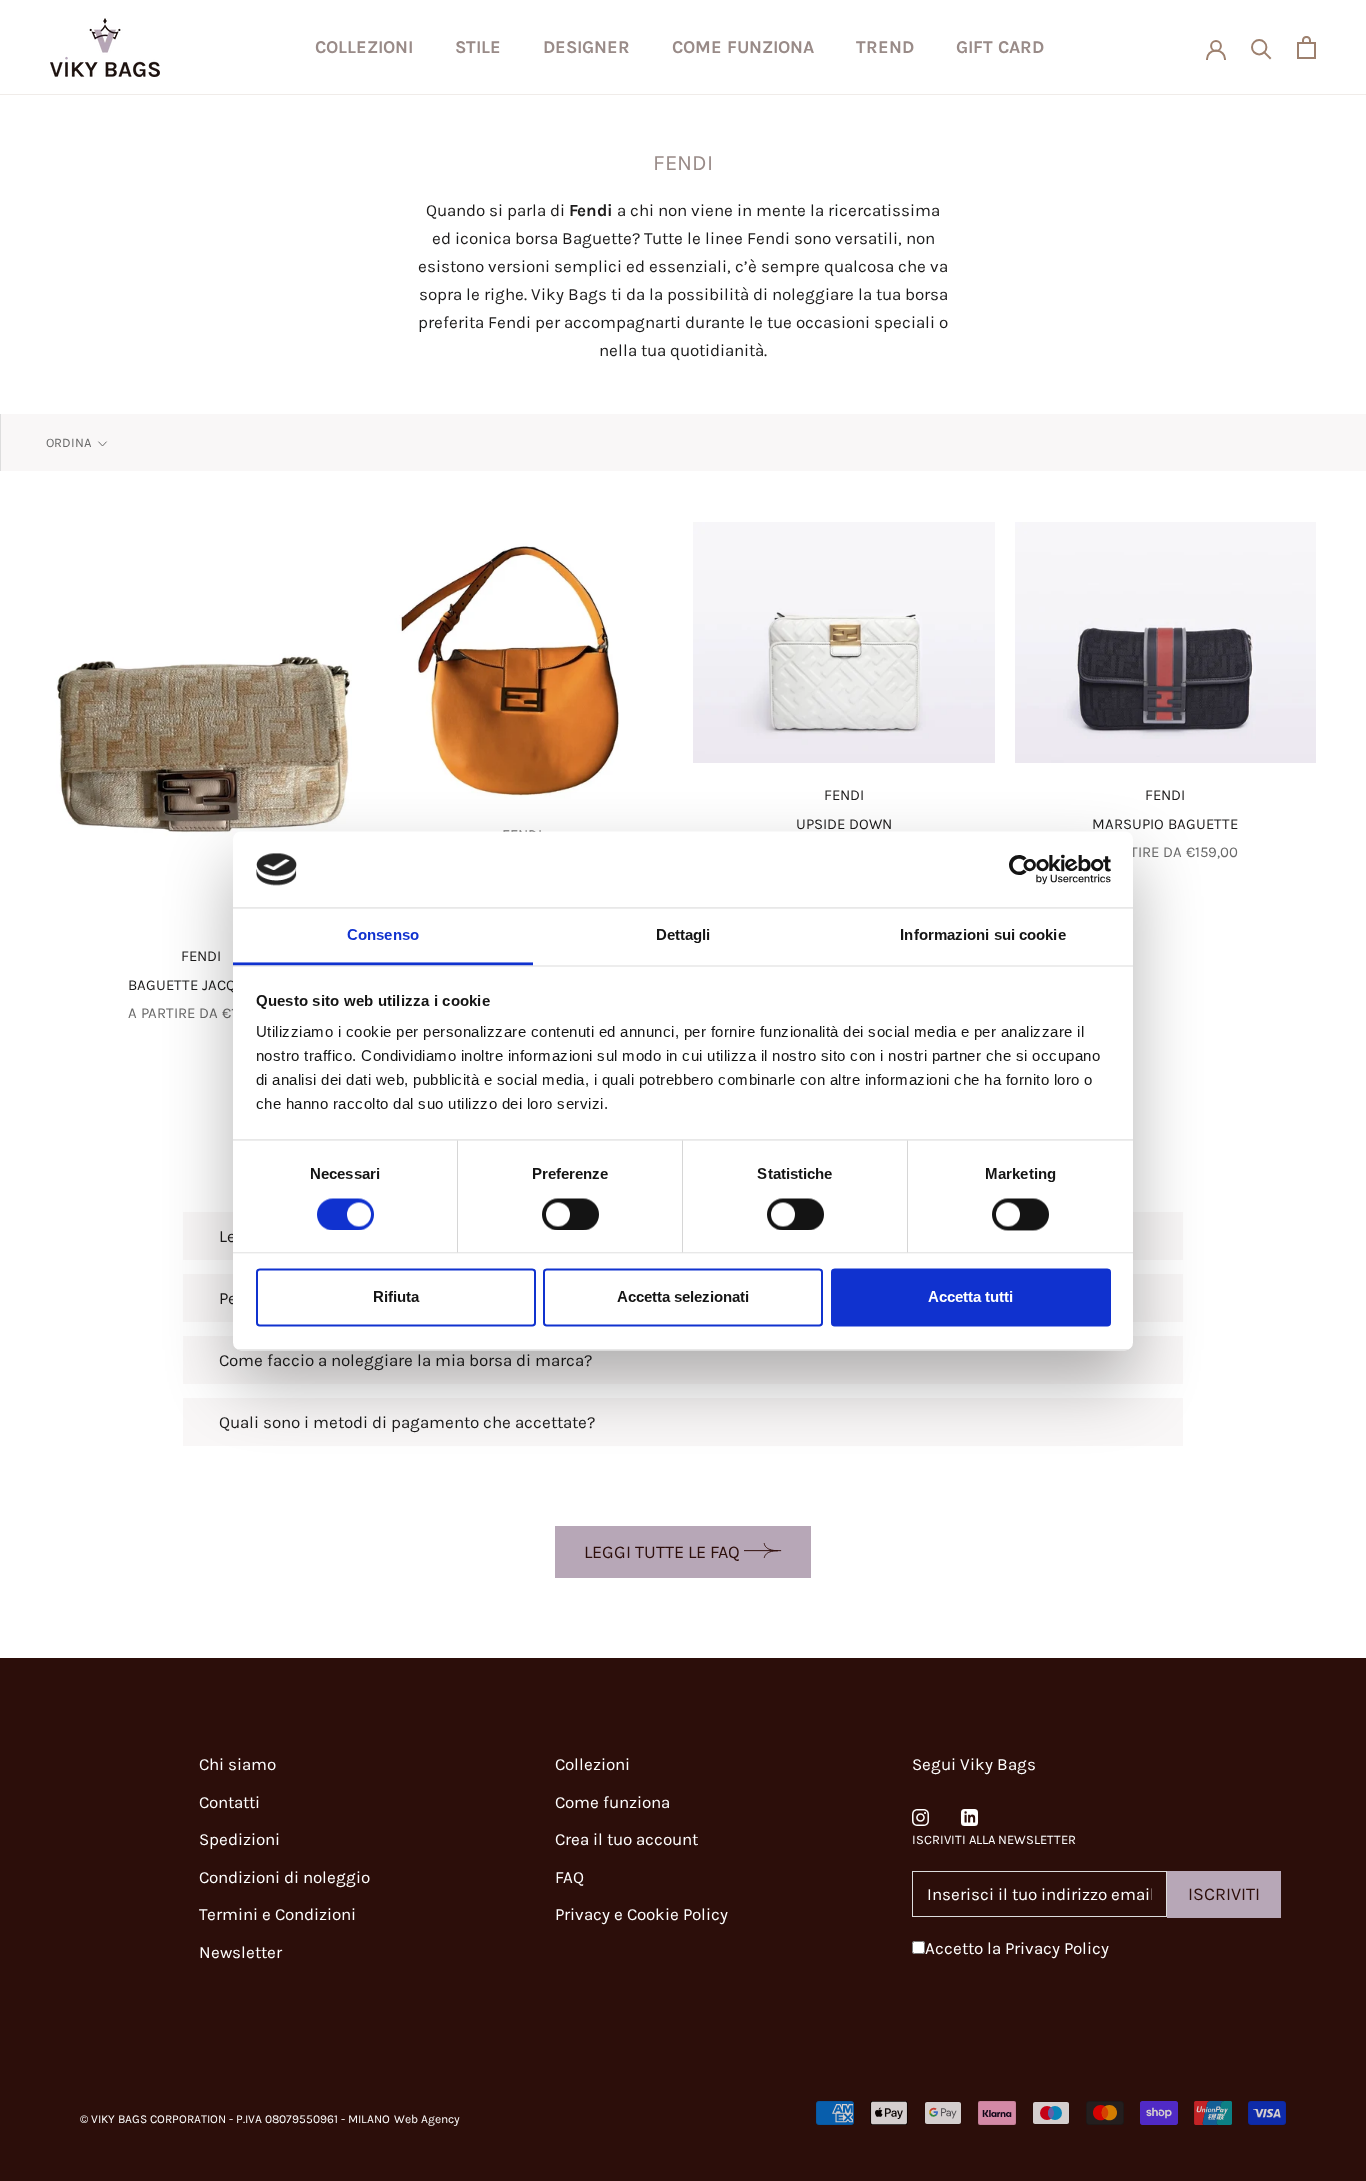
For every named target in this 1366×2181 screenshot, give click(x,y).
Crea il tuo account (626, 1839)
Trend (885, 47)
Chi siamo (237, 1764)
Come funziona (743, 47)
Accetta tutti (970, 1297)
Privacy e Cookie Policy (641, 1914)
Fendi (201, 956)
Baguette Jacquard (201, 985)
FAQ (569, 1877)
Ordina (70, 442)
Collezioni (364, 47)
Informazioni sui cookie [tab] (982, 935)
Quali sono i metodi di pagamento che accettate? (407, 1422)
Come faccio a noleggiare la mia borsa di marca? (405, 1360)
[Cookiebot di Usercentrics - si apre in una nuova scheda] (1023, 869)
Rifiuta (396, 1297)
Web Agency (427, 2119)
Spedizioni (239, 1839)
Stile (478, 47)
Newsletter (240, 1952)
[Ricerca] (1261, 47)
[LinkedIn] (969, 1815)
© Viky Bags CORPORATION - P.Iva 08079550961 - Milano (235, 2119)
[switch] (570, 1214)
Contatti (229, 1802)
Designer (586, 47)
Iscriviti (1224, 1894)
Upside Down (844, 824)
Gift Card (1000, 47)
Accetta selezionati (683, 1297)
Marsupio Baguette (1165, 824)
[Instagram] (920, 1815)
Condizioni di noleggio (284, 1877)
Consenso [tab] (383, 935)
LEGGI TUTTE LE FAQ (664, 1552)
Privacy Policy (1057, 1948)
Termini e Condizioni (277, 1914)
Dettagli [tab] (683, 935)
